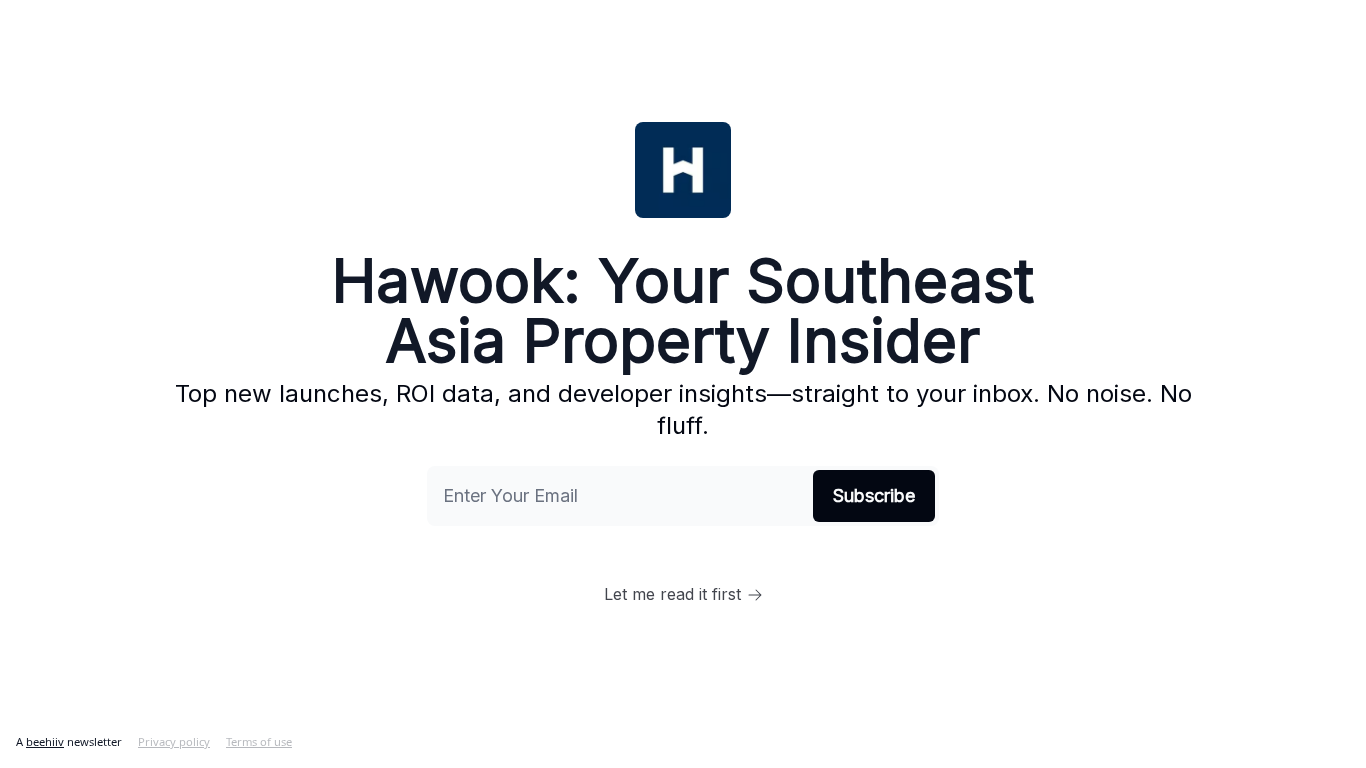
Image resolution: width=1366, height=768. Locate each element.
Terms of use (259, 741)
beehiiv (45, 741)
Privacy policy (174, 741)
